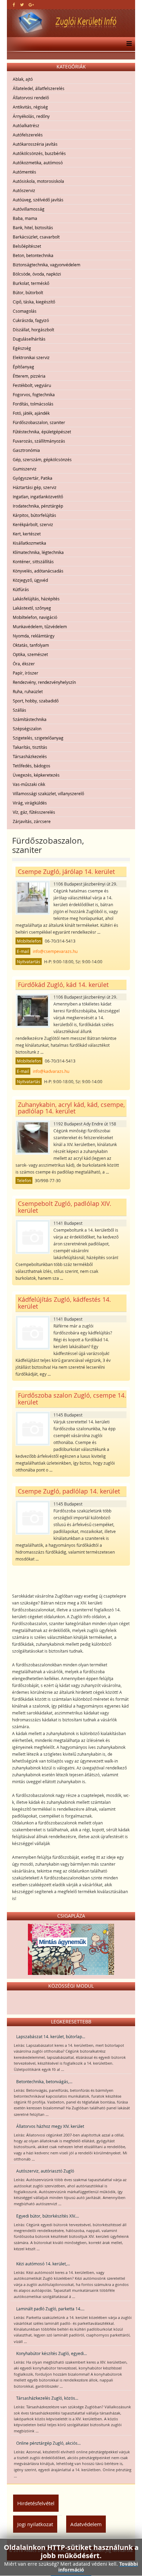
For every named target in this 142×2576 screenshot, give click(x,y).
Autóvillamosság (29, 209)
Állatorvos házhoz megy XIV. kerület (50, 2126)
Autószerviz (24, 190)
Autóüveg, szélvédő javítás (38, 200)
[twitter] (22, 4)
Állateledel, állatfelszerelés (39, 88)
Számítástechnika (30, 719)
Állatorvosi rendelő (31, 98)
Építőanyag (23, 367)
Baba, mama (25, 218)
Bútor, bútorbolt (28, 292)
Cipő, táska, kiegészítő (34, 302)
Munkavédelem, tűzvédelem (40, 626)
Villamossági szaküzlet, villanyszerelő (48, 793)
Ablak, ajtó (23, 79)
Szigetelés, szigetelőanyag (38, 738)
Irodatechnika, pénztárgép (38, 506)
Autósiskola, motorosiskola (38, 181)
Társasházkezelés (30, 756)
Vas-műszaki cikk (29, 784)
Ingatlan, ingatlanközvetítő (38, 497)
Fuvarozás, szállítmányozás (39, 441)
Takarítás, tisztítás (30, 747)
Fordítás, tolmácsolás (33, 404)
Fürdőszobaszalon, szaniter (39, 422)
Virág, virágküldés (30, 803)
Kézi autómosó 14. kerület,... (43, 2264)
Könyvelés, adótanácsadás (38, 571)
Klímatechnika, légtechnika (38, 552)
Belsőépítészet (27, 246)
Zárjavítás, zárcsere (32, 821)
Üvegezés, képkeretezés (36, 775)
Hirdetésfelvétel (36, 2503)
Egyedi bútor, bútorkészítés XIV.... (48, 2216)
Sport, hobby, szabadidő (36, 701)
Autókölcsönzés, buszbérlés (39, 153)
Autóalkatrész (26, 125)
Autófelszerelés (28, 135)
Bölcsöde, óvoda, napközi (37, 274)
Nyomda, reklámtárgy (34, 636)
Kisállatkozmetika (29, 543)
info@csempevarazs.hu (55, 951)
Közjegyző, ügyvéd (30, 580)
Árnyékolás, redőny (31, 116)
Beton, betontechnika (33, 255)
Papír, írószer (26, 673)
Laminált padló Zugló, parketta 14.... (50, 2309)
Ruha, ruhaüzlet (28, 691)
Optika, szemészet (30, 654)
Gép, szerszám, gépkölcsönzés (42, 459)
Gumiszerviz (25, 469)
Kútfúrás (21, 589)
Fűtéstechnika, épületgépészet (42, 432)
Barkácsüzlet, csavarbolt (36, 237)
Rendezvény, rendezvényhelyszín (44, 682)
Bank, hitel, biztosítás (33, 227)
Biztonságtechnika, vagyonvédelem (47, 265)
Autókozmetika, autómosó (38, 163)
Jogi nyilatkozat (35, 2524)
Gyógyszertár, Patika (33, 478)
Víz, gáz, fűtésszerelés (34, 812)
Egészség (22, 348)
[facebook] (14, 4)
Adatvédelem (86, 2524)
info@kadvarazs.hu (51, 1071)
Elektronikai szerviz (31, 357)
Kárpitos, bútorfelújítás (34, 515)
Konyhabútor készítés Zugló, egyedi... (52, 2353)
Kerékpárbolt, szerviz (33, 524)
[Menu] (127, 44)
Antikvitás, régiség (30, 107)
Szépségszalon (27, 729)
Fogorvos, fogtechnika (34, 395)
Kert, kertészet (27, 534)
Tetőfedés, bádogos (32, 766)
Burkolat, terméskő (31, 283)
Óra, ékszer (24, 664)
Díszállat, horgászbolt (33, 330)
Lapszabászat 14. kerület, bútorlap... (51, 2036)
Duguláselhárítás (29, 339)
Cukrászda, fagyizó (31, 320)
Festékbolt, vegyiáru (32, 385)
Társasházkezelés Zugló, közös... (47, 2398)
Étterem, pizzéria (29, 376)
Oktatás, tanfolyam (31, 645)
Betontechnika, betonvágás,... (44, 2081)
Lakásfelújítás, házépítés (36, 599)
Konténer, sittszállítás (33, 562)
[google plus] (31, 4)
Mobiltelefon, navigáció (35, 617)
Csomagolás (25, 311)
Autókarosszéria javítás (35, 144)
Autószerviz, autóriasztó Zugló (45, 2171)
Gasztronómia (26, 450)
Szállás (19, 710)
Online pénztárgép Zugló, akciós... (48, 2443)
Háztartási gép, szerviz (35, 487)
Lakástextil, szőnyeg (32, 608)
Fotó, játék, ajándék (31, 413)
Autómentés (24, 172)
